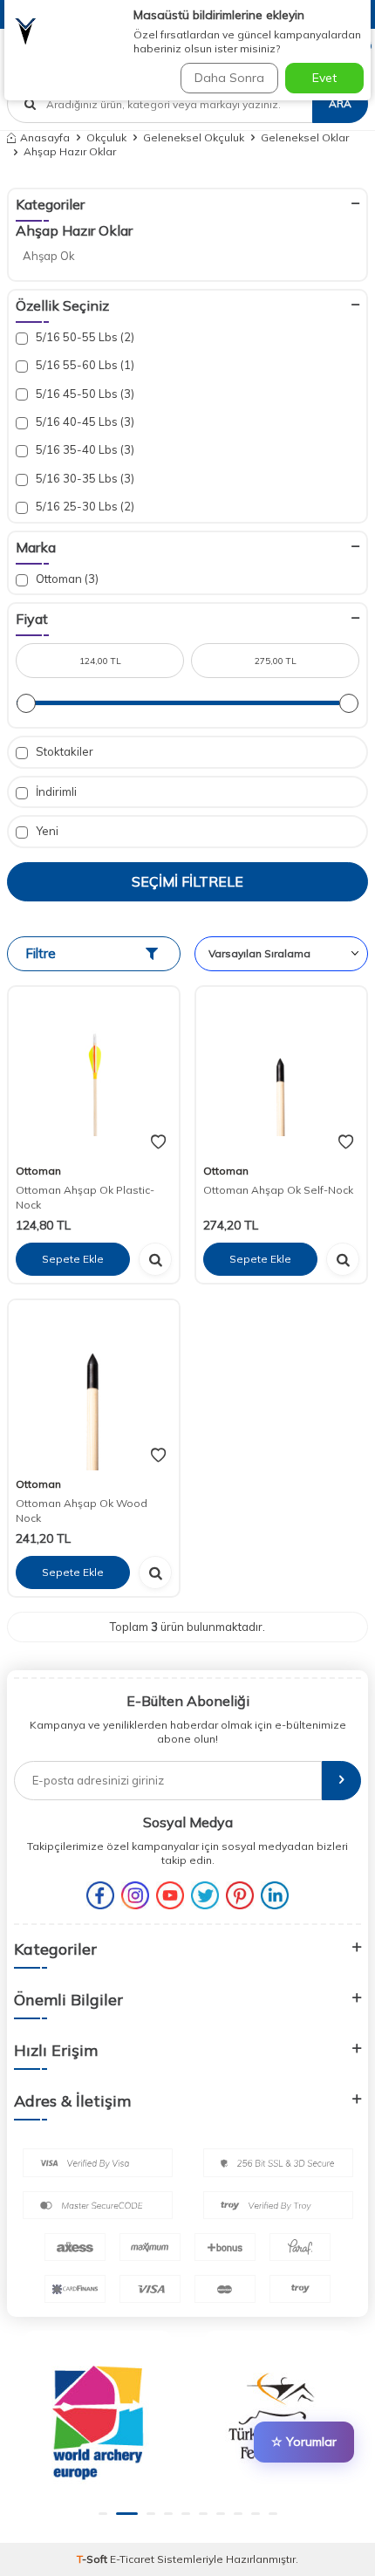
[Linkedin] (275, 1895)
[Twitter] (205, 1895)
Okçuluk (106, 137)
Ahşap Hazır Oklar (74, 230)
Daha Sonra (229, 78)
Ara (340, 103)
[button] (103, 2514)
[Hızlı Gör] (155, 1259)
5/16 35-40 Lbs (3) (84, 449)
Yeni (46, 831)
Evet (324, 78)
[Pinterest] (240, 1895)
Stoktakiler (63, 751)
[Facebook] (100, 1895)
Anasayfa (45, 137)
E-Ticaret (132, 2559)
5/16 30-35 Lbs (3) (84, 478)
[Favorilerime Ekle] (158, 1142)
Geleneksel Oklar (305, 137)
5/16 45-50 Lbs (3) (84, 394)
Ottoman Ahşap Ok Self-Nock (278, 1190)
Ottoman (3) (66, 579)
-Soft (93, 2559)
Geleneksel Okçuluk (194, 137)
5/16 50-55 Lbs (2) (84, 337)
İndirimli (55, 791)
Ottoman (38, 1171)
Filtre (41, 953)
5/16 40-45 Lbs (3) (84, 421)
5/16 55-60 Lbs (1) (84, 365)
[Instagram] (135, 1895)
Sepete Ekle (73, 1259)
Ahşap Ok (49, 256)
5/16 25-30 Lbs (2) (84, 506)
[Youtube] (170, 1895)
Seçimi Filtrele (187, 881)
